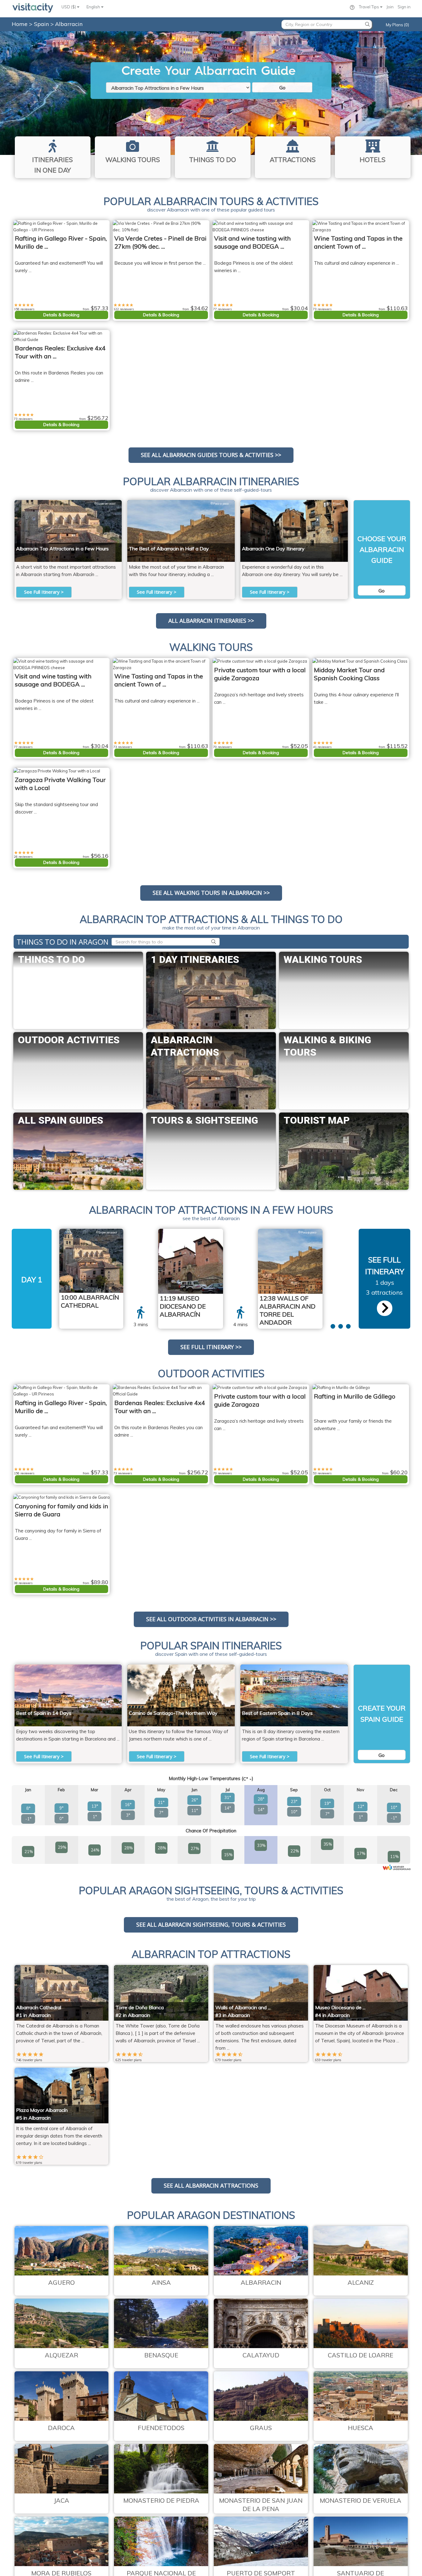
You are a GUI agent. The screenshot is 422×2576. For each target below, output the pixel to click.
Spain (42, 24)
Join (390, 7)
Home (20, 24)
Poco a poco (219, 504)
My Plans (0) (397, 25)
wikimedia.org (206, 1232)
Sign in (404, 7)
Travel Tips (369, 7)
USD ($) (69, 7)
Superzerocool (105, 504)
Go (282, 88)
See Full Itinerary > (44, 592)
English (94, 7)
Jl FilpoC (335, 504)
